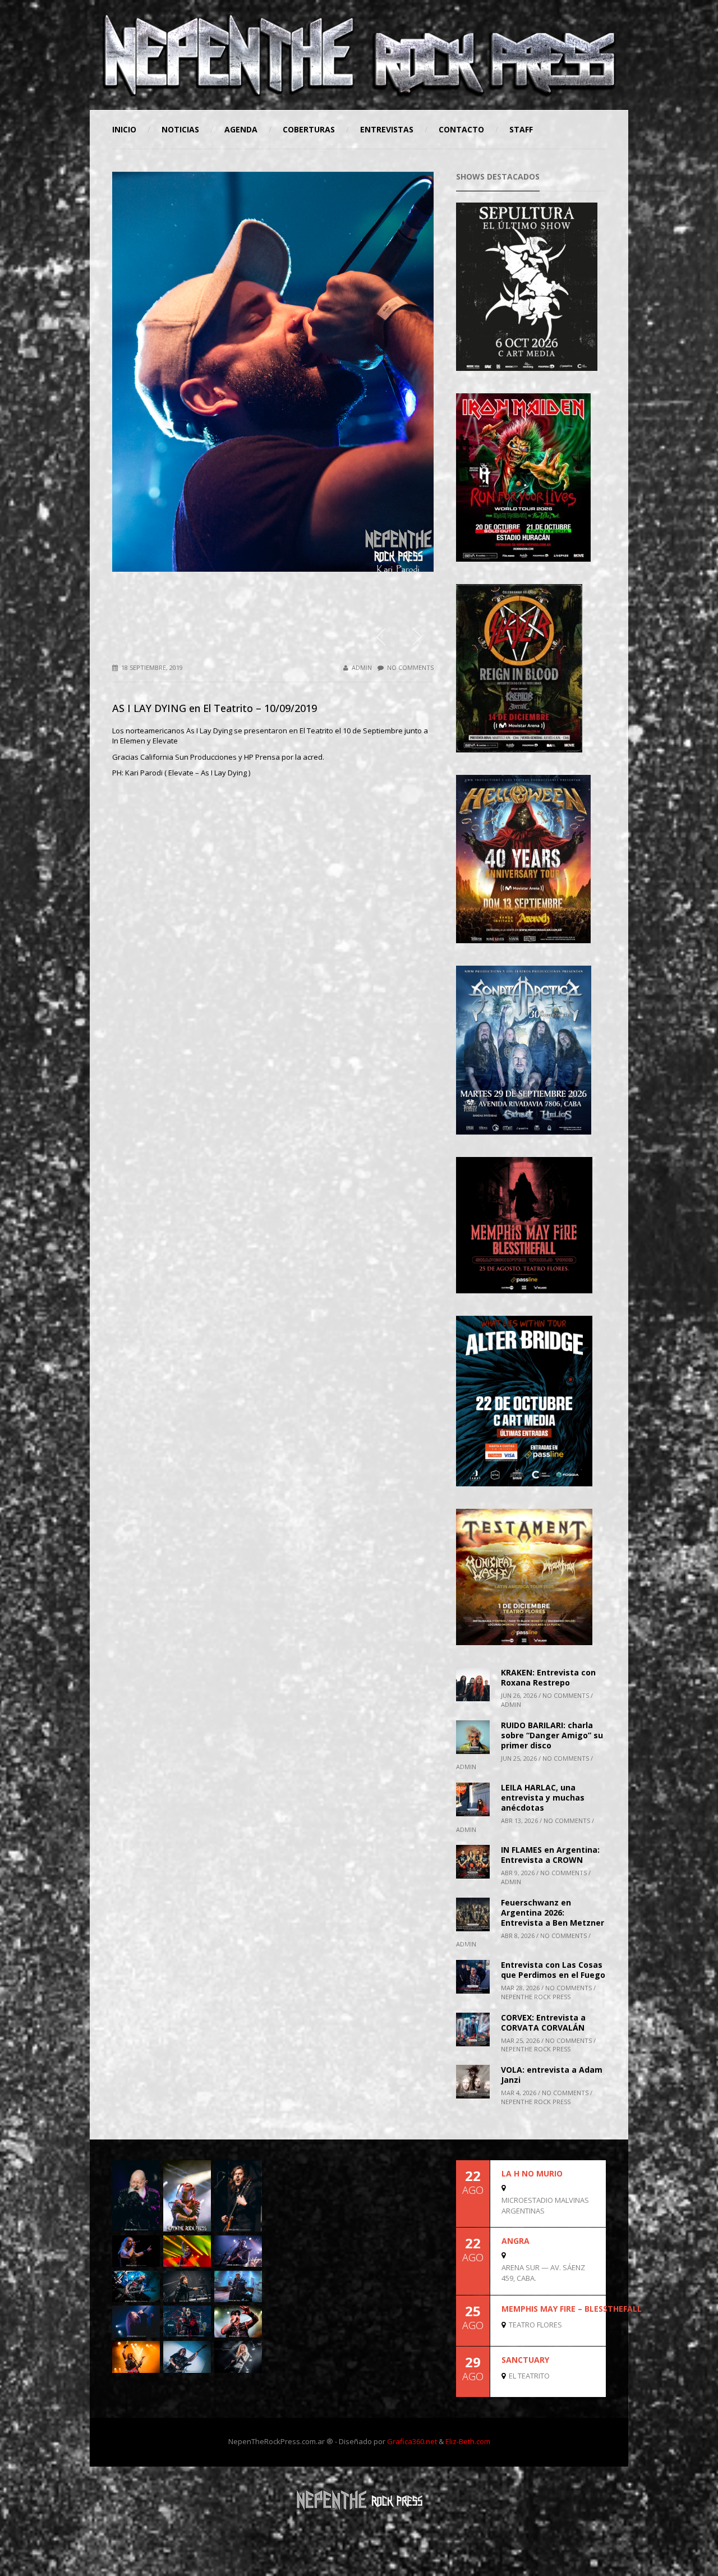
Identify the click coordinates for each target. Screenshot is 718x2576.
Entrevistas (387, 129)
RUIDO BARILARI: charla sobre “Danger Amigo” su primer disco (552, 1735)
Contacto (461, 129)
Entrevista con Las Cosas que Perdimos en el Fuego (553, 1970)
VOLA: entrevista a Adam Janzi (552, 2075)
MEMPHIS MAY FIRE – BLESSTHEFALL (572, 2309)
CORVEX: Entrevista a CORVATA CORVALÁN (543, 2022)
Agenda (241, 129)
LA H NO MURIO (532, 2173)
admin (362, 667)
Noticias (180, 129)
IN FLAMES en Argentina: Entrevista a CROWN (550, 1855)
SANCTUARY (525, 2360)
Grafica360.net (412, 2441)
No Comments (410, 667)
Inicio (124, 129)
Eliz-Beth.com (468, 2441)
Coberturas (309, 129)
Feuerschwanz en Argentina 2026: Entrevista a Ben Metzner (553, 1913)
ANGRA (516, 2241)
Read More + (587, 2217)
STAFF (521, 129)
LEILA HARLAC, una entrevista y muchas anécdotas (543, 1797)
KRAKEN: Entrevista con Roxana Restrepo (548, 1677)
